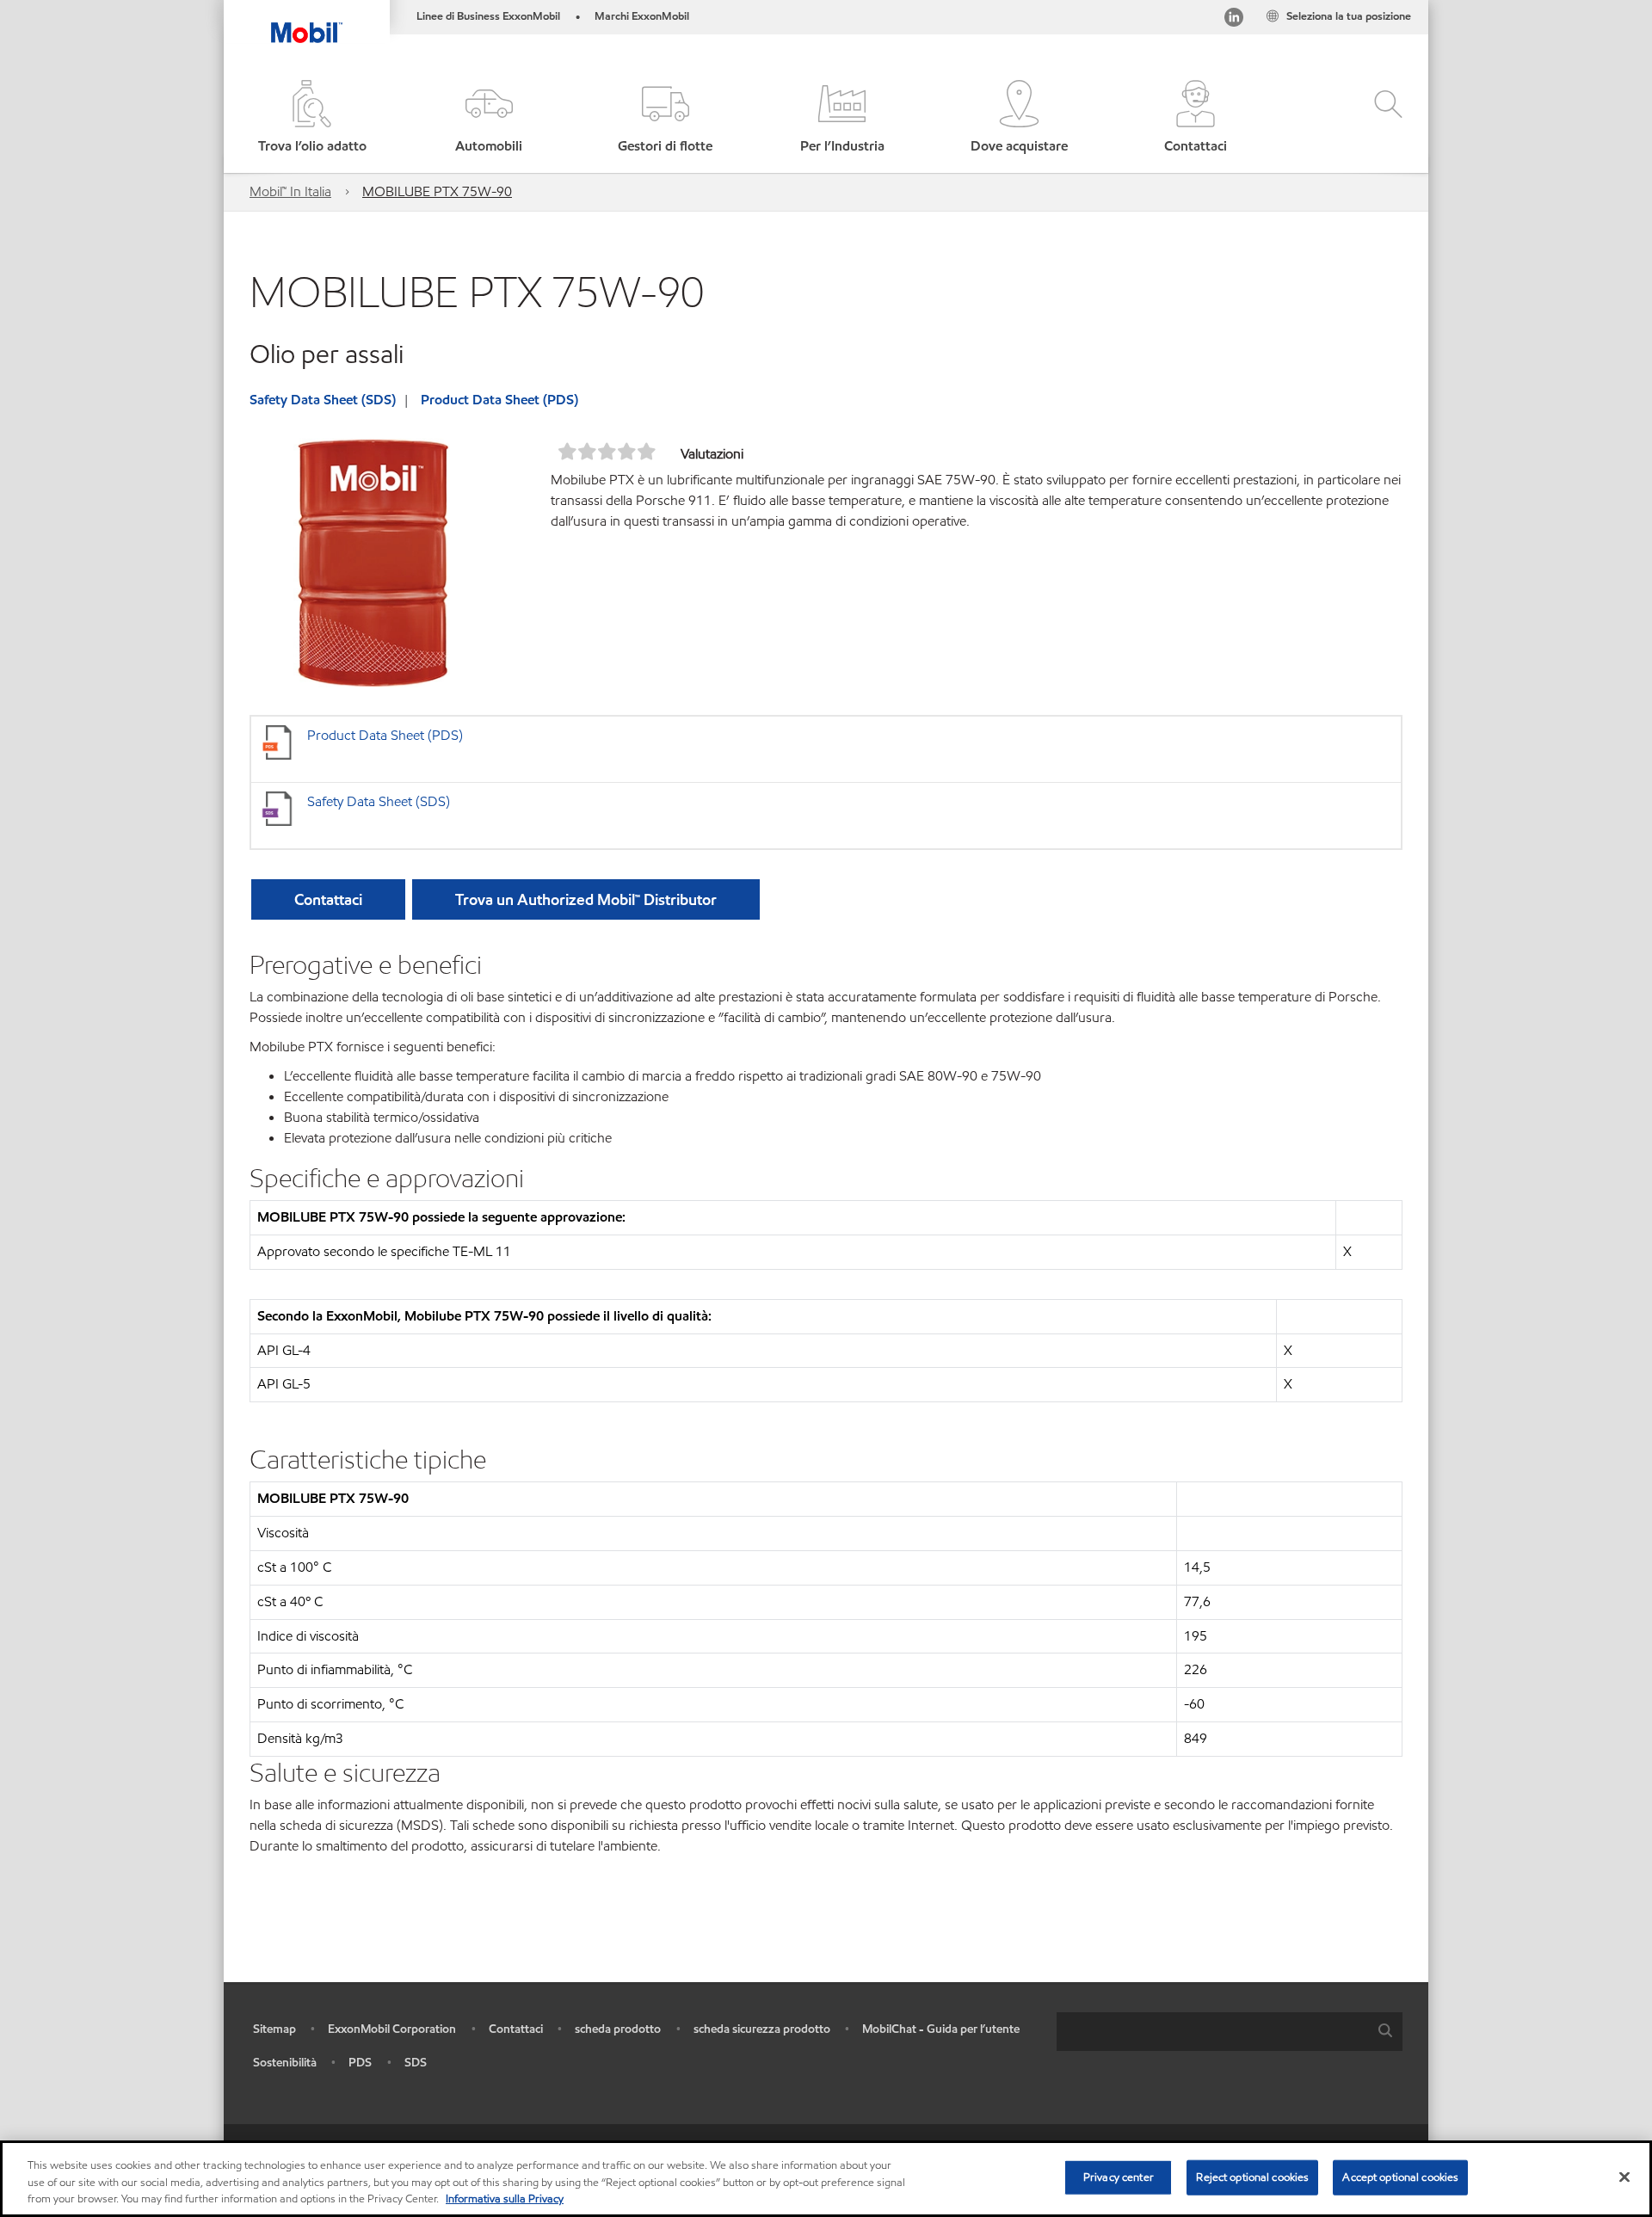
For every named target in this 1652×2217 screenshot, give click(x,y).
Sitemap (274, 2029)
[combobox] (1230, 2032)
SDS (416, 2063)
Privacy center (1119, 2177)
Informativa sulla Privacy (505, 2199)
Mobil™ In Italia (290, 191)
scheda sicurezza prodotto (762, 2029)
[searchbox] (1212, 2032)
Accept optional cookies (1400, 2177)
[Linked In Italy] (1234, 20)
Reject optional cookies (1252, 2177)
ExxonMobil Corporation (392, 2029)
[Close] (1624, 2177)
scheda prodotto (618, 2029)
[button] (488, 118)
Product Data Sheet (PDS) (499, 400)
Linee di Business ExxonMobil (488, 16)
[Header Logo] (307, 22)
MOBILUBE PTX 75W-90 (437, 191)
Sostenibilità (285, 2063)
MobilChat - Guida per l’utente (941, 2029)
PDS (360, 2063)
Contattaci (516, 2029)
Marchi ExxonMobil (642, 16)
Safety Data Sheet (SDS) (323, 400)
